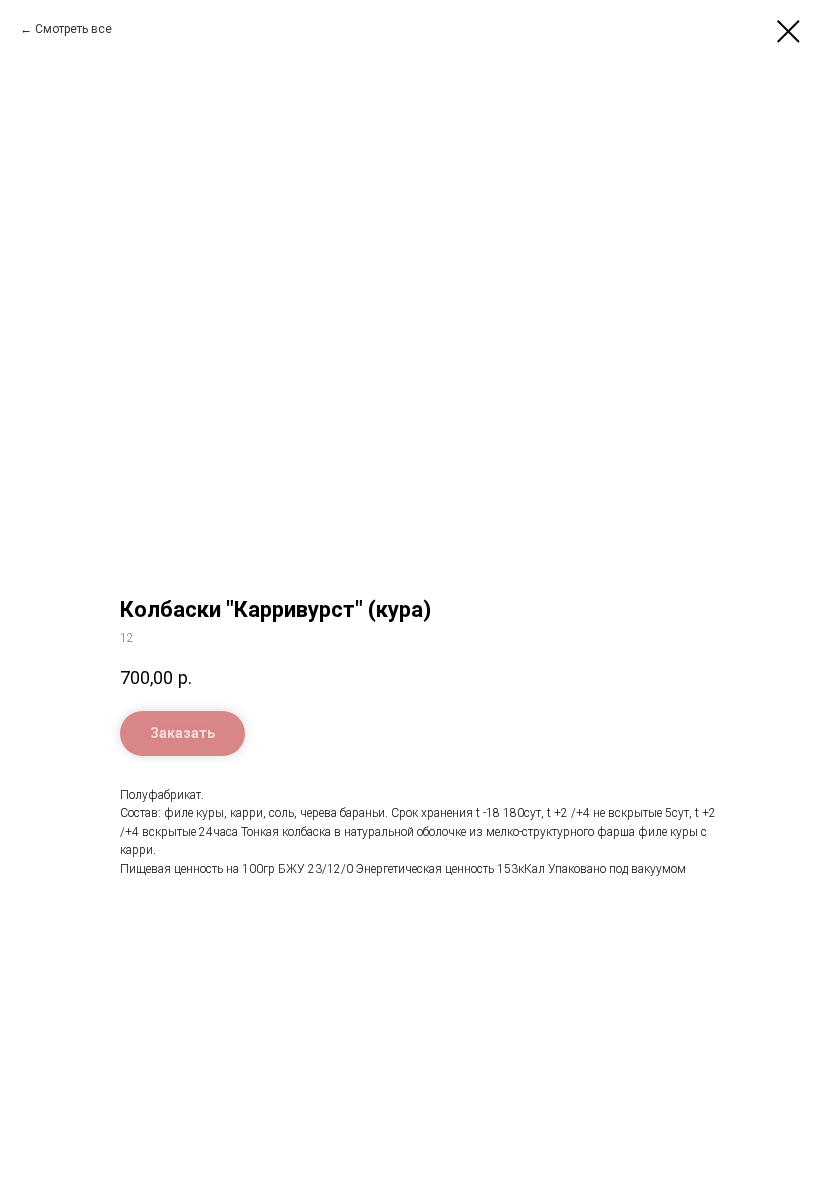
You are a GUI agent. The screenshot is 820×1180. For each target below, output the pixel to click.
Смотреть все (73, 29)
